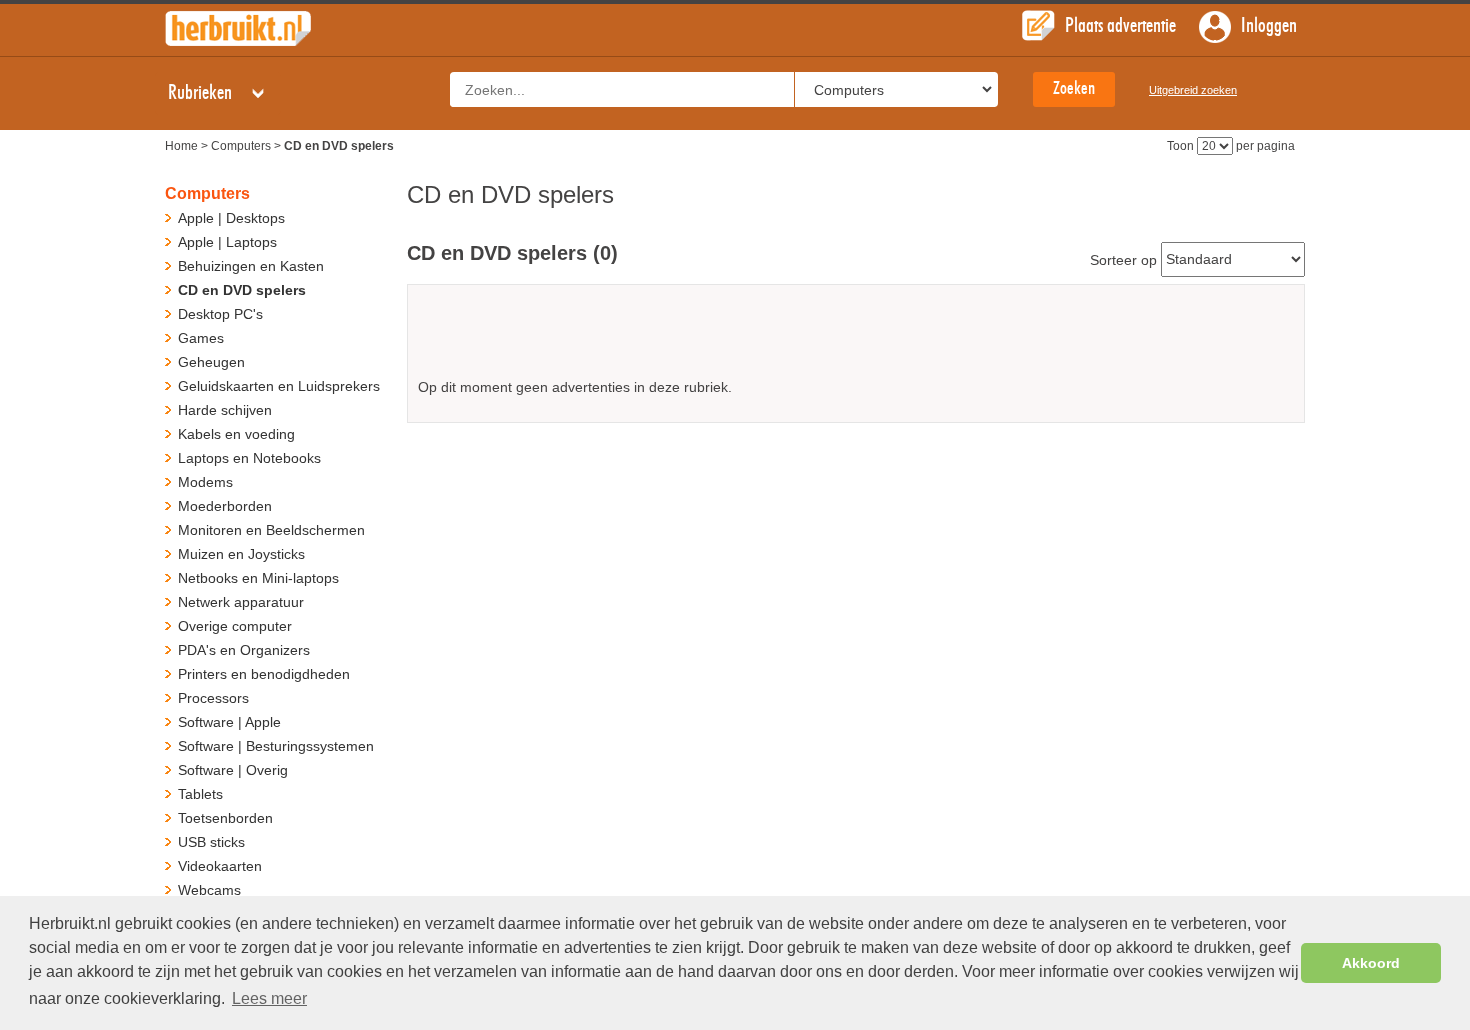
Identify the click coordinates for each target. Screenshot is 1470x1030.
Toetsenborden (225, 818)
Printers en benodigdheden (264, 674)
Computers (241, 146)
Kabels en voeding (236, 434)
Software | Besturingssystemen (276, 746)
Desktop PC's (220, 314)
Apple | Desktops (231, 218)
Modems (205, 482)
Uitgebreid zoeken (1193, 90)
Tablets (200, 794)
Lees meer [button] (269, 998)
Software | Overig (233, 770)
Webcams (209, 890)
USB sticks (211, 842)
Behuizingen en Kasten (251, 266)
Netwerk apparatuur (241, 602)
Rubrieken (202, 93)
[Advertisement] (856, 338)
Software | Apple (229, 722)
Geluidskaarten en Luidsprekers (279, 386)
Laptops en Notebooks (249, 458)
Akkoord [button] (1371, 963)
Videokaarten (220, 866)
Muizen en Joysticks (241, 554)
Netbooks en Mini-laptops (258, 578)
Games (201, 338)
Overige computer (235, 626)
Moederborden (225, 506)
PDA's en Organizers (244, 650)
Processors (213, 698)
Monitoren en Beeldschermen (271, 530)
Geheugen (211, 362)
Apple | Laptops (227, 242)
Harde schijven (225, 410)
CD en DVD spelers (242, 290)
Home (181, 146)
